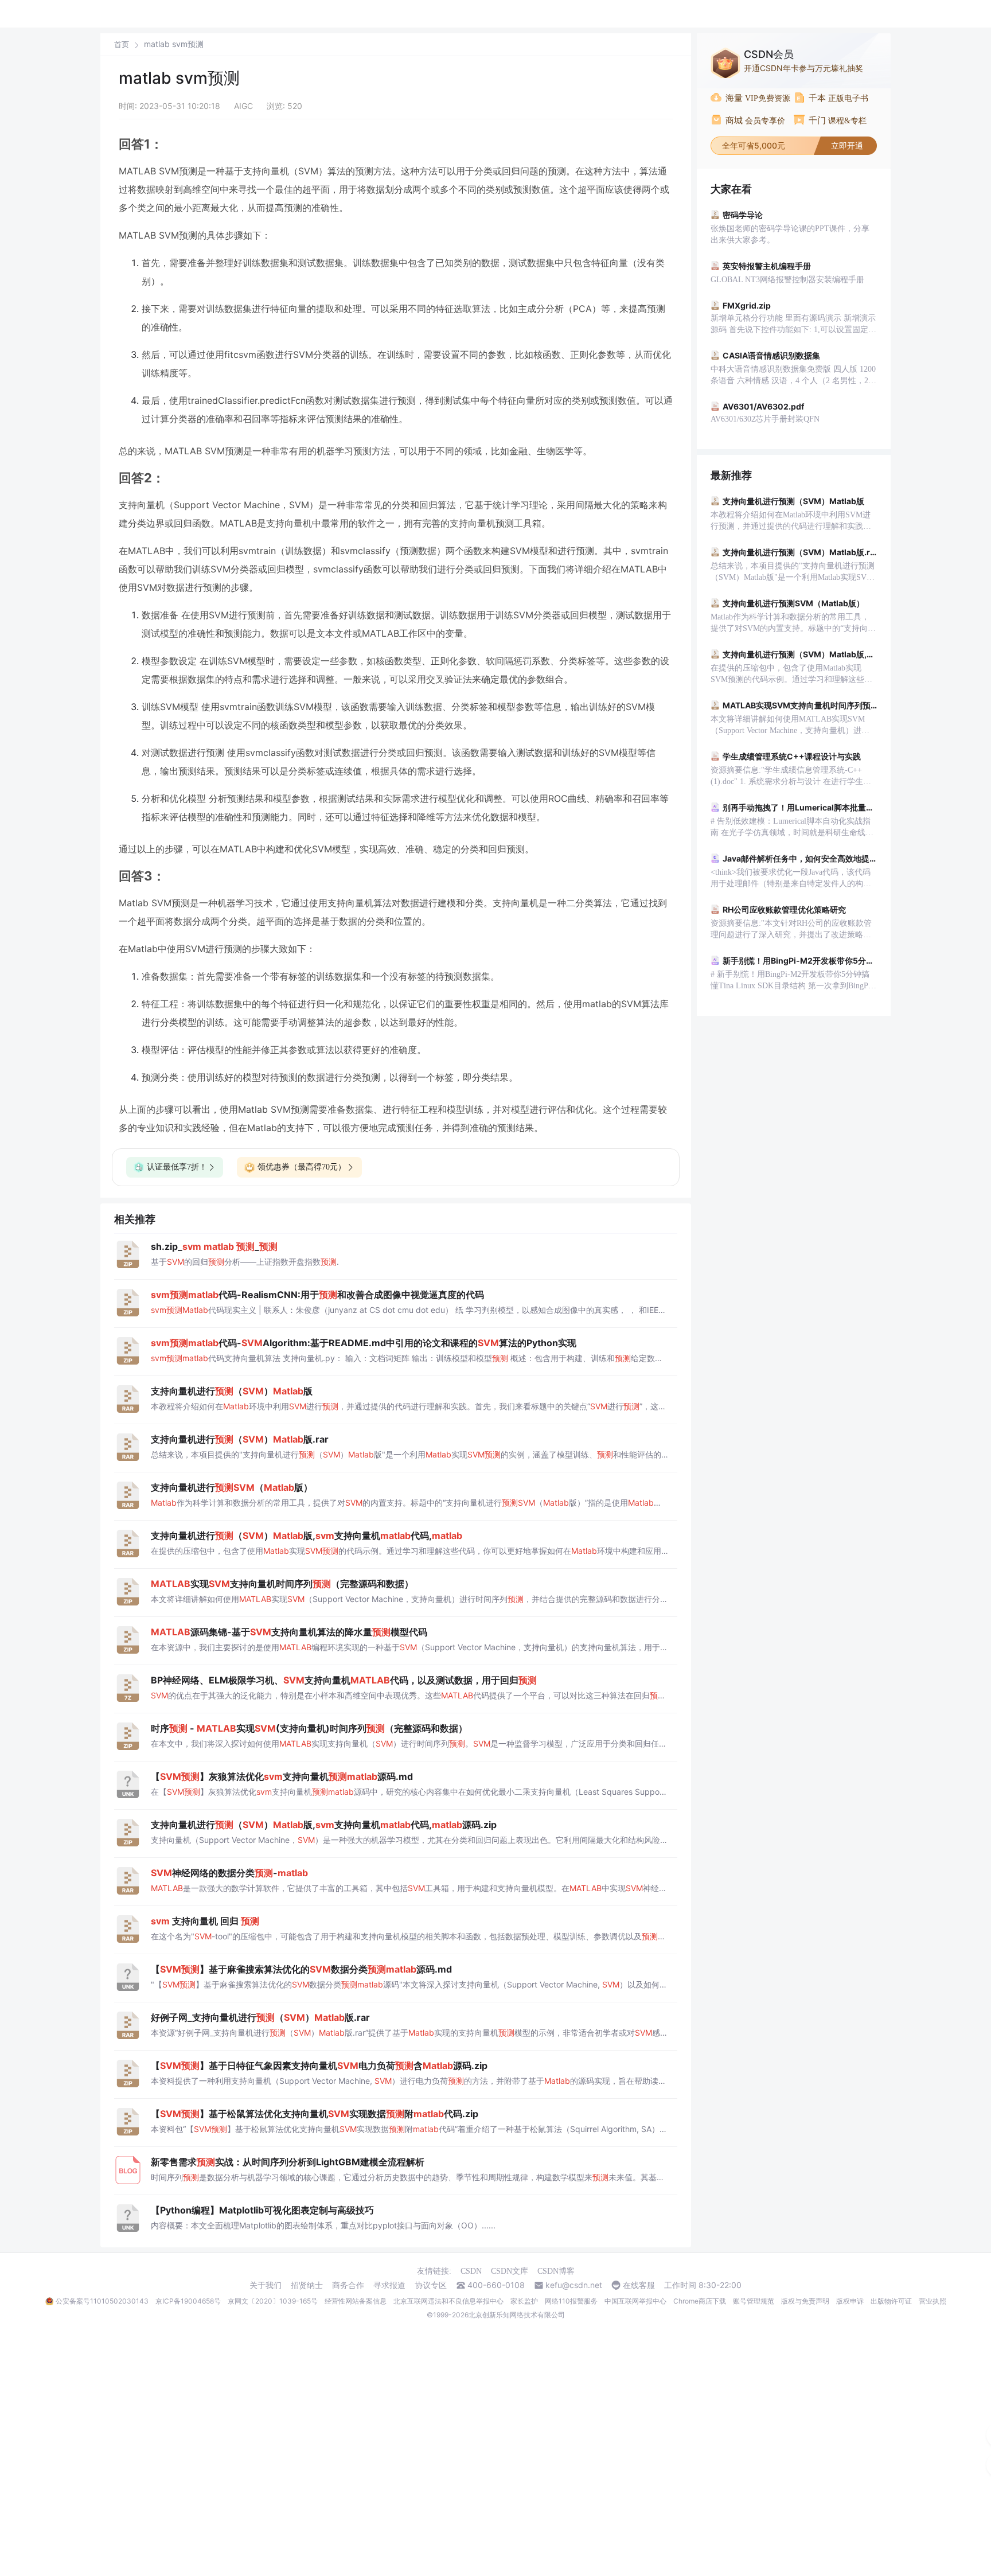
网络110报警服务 (571, 2301)
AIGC (243, 106)
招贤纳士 (307, 2285)
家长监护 (524, 2301)
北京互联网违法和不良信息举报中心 (448, 2301)
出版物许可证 (891, 2301)
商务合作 (348, 2285)
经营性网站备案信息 (356, 2301)
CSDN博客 (556, 2271)
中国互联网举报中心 (635, 2301)
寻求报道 (389, 2285)
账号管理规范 (754, 2301)
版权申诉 (850, 2301)
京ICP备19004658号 (188, 2301)
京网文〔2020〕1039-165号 (273, 2301)
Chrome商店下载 (700, 2301)
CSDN (471, 2271)
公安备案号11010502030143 (102, 2301)
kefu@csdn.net (574, 2285)
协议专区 (431, 2285)
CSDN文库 (510, 2271)
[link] (122, 44)
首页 (122, 44)
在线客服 (639, 2285)
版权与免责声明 (805, 2301)
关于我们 (266, 2285)
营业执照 (933, 2301)
